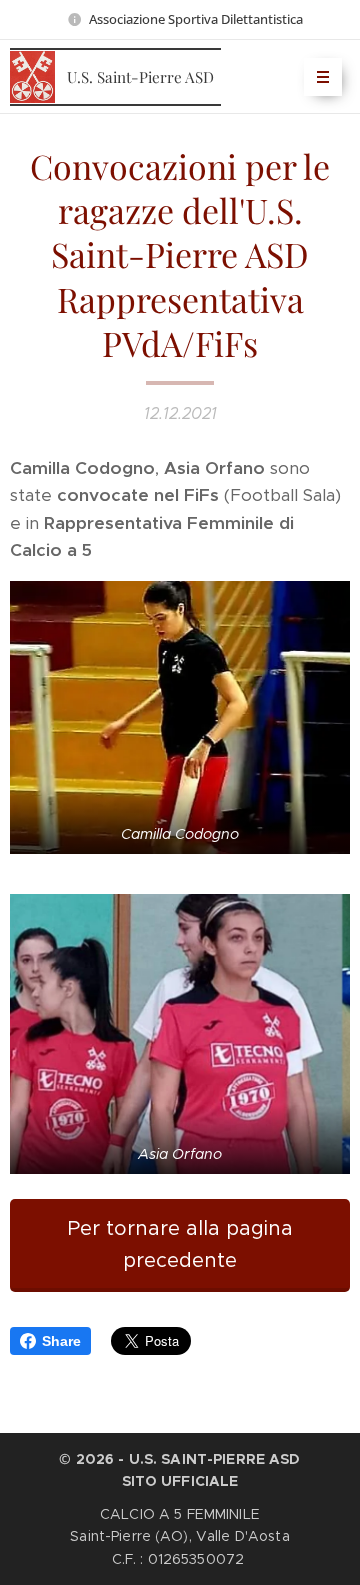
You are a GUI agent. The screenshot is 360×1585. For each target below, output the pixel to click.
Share (61, 1341)
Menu (323, 77)
